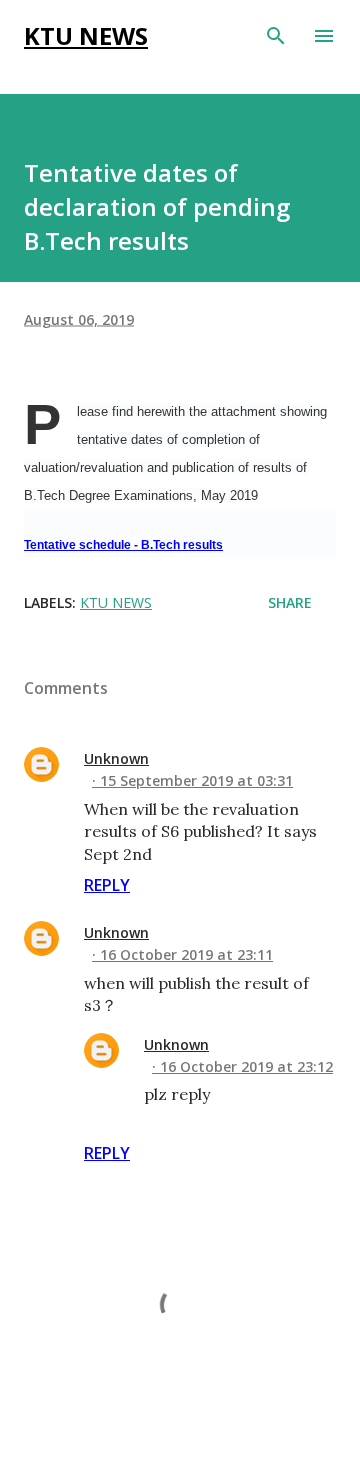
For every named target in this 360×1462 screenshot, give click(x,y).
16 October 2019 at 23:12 (246, 1066)
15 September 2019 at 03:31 (196, 780)
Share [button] (290, 602)
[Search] (276, 36)
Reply (107, 885)
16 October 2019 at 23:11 (186, 954)
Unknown (116, 758)
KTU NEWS (86, 35)
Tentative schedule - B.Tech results (123, 545)
